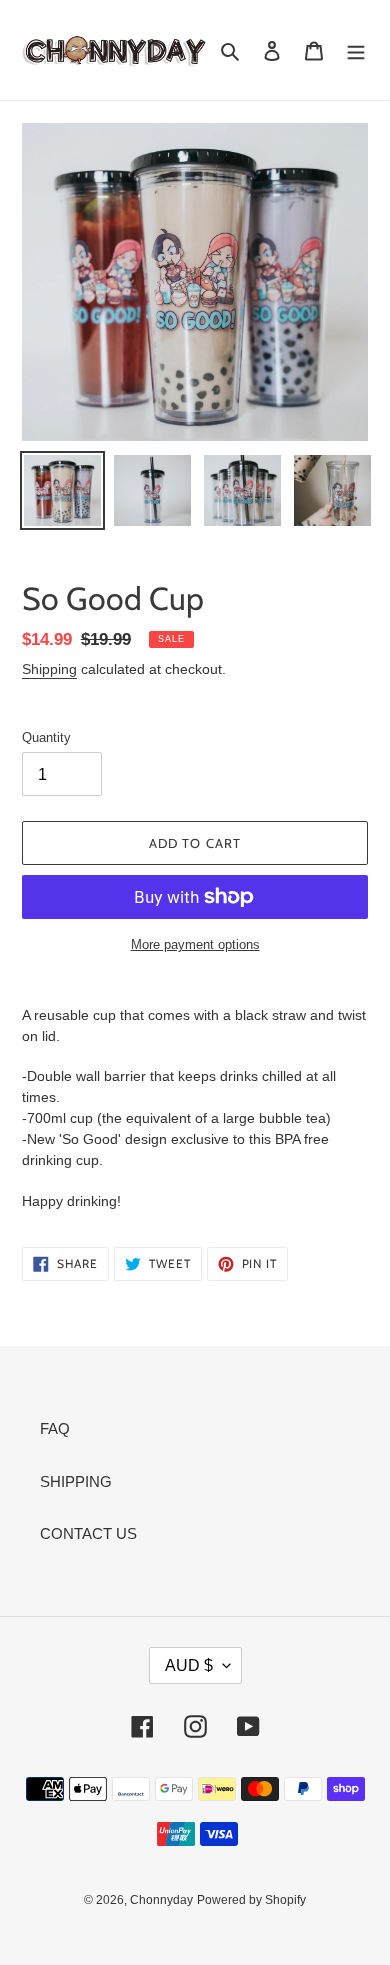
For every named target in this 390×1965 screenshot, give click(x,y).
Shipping (49, 669)
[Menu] (356, 50)
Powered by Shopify (251, 1900)
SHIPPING (76, 1481)
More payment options (195, 944)
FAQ (55, 1428)
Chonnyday (161, 1900)
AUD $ (189, 1665)
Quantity (46, 737)
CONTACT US (88, 1533)
